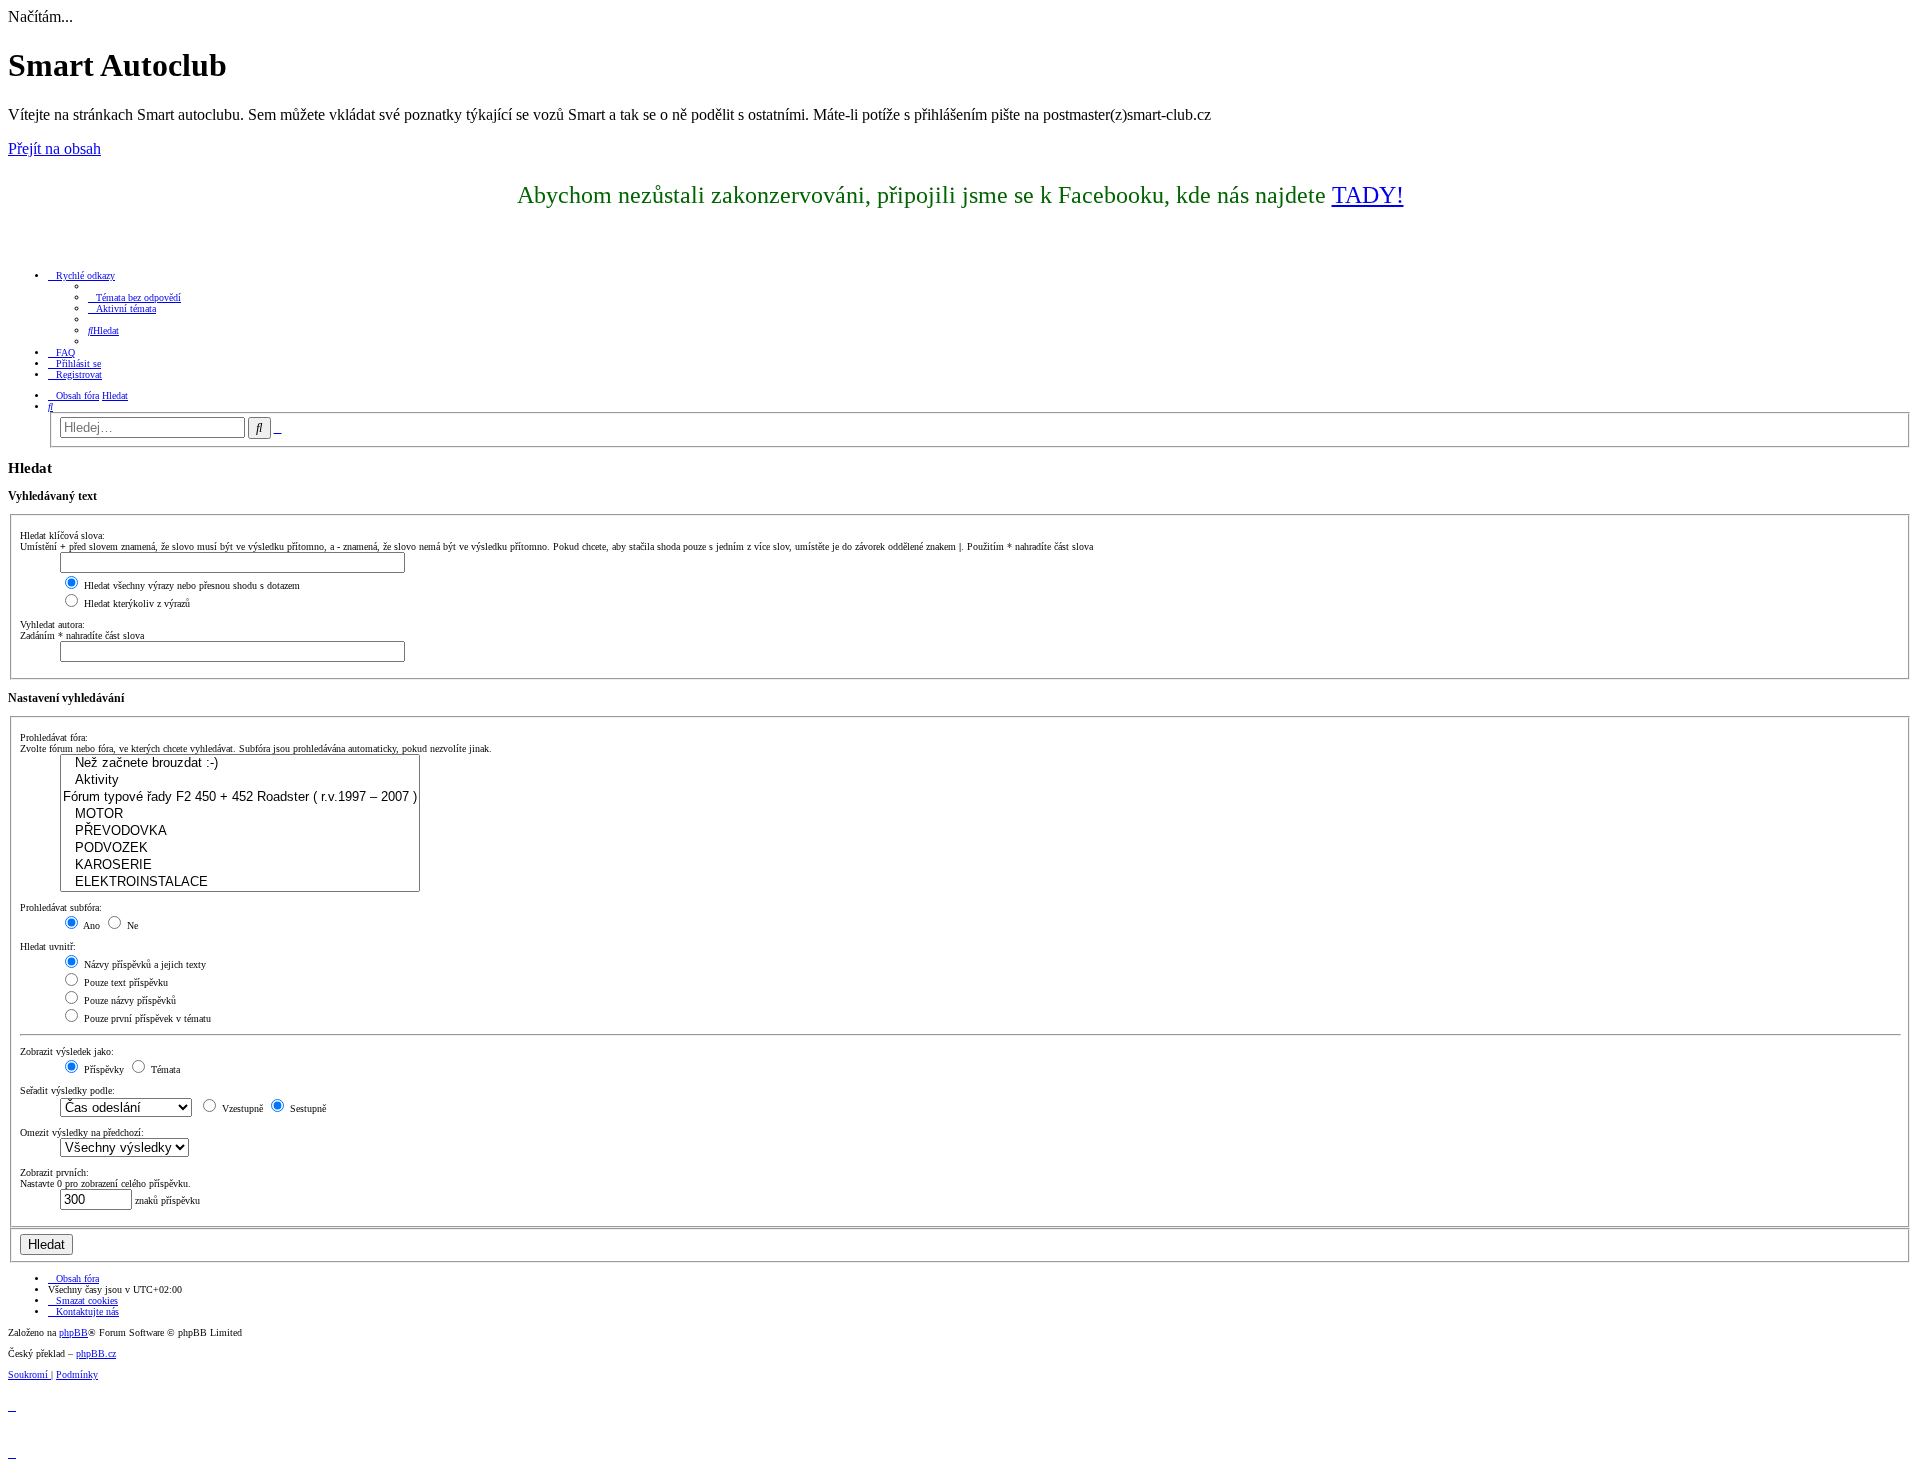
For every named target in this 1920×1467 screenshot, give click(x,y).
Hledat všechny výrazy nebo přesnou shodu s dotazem (190, 585)
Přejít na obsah (54, 148)
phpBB (73, 1332)
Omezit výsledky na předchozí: (82, 1132)
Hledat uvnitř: (48, 946)
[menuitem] (134, 297)
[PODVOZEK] (240, 848)
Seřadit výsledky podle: (67, 1090)
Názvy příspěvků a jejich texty (143, 964)
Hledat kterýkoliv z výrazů (135, 603)
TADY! (1368, 195)
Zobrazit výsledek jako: (67, 1051)
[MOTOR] (240, 814)
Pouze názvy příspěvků (128, 1000)
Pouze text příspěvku (124, 982)
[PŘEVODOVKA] (240, 831)
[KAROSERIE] (240, 865)
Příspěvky (102, 1069)
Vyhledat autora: (52, 624)
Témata (164, 1069)
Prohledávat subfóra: (61, 907)
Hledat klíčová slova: (62, 535)
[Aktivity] (240, 780)
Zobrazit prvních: (54, 1172)
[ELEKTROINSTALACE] (240, 882)
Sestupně (306, 1108)
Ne (131, 925)
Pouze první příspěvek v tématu (146, 1018)
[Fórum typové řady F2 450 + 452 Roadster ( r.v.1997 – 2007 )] (240, 797)
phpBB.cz (96, 1353)
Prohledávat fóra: (54, 737)
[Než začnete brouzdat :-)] (240, 763)
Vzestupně (241, 1108)
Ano (90, 925)
